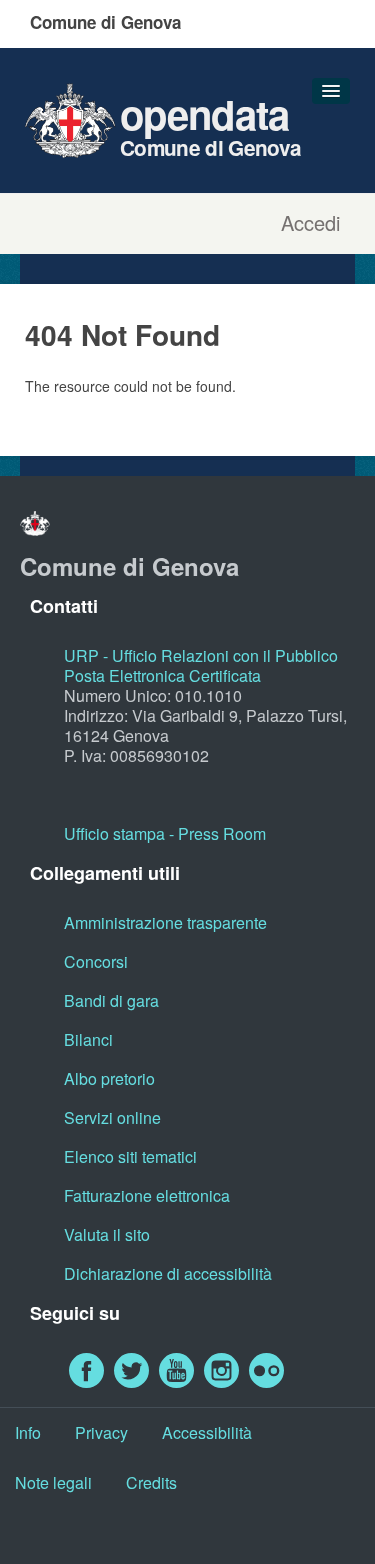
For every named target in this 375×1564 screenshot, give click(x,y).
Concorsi (96, 961)
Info (28, 1432)
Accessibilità (207, 1432)
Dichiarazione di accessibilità (168, 1273)
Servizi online (112, 1117)
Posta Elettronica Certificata (162, 675)
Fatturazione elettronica (147, 1195)
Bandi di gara (111, 1000)
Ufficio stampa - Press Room (165, 833)
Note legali (53, 1482)
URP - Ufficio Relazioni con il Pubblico (201, 655)
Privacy (101, 1432)
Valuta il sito (107, 1234)
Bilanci (88, 1039)
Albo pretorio (109, 1078)
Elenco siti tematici (130, 1156)
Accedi (310, 223)
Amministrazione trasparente (165, 922)
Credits (151, 1482)
